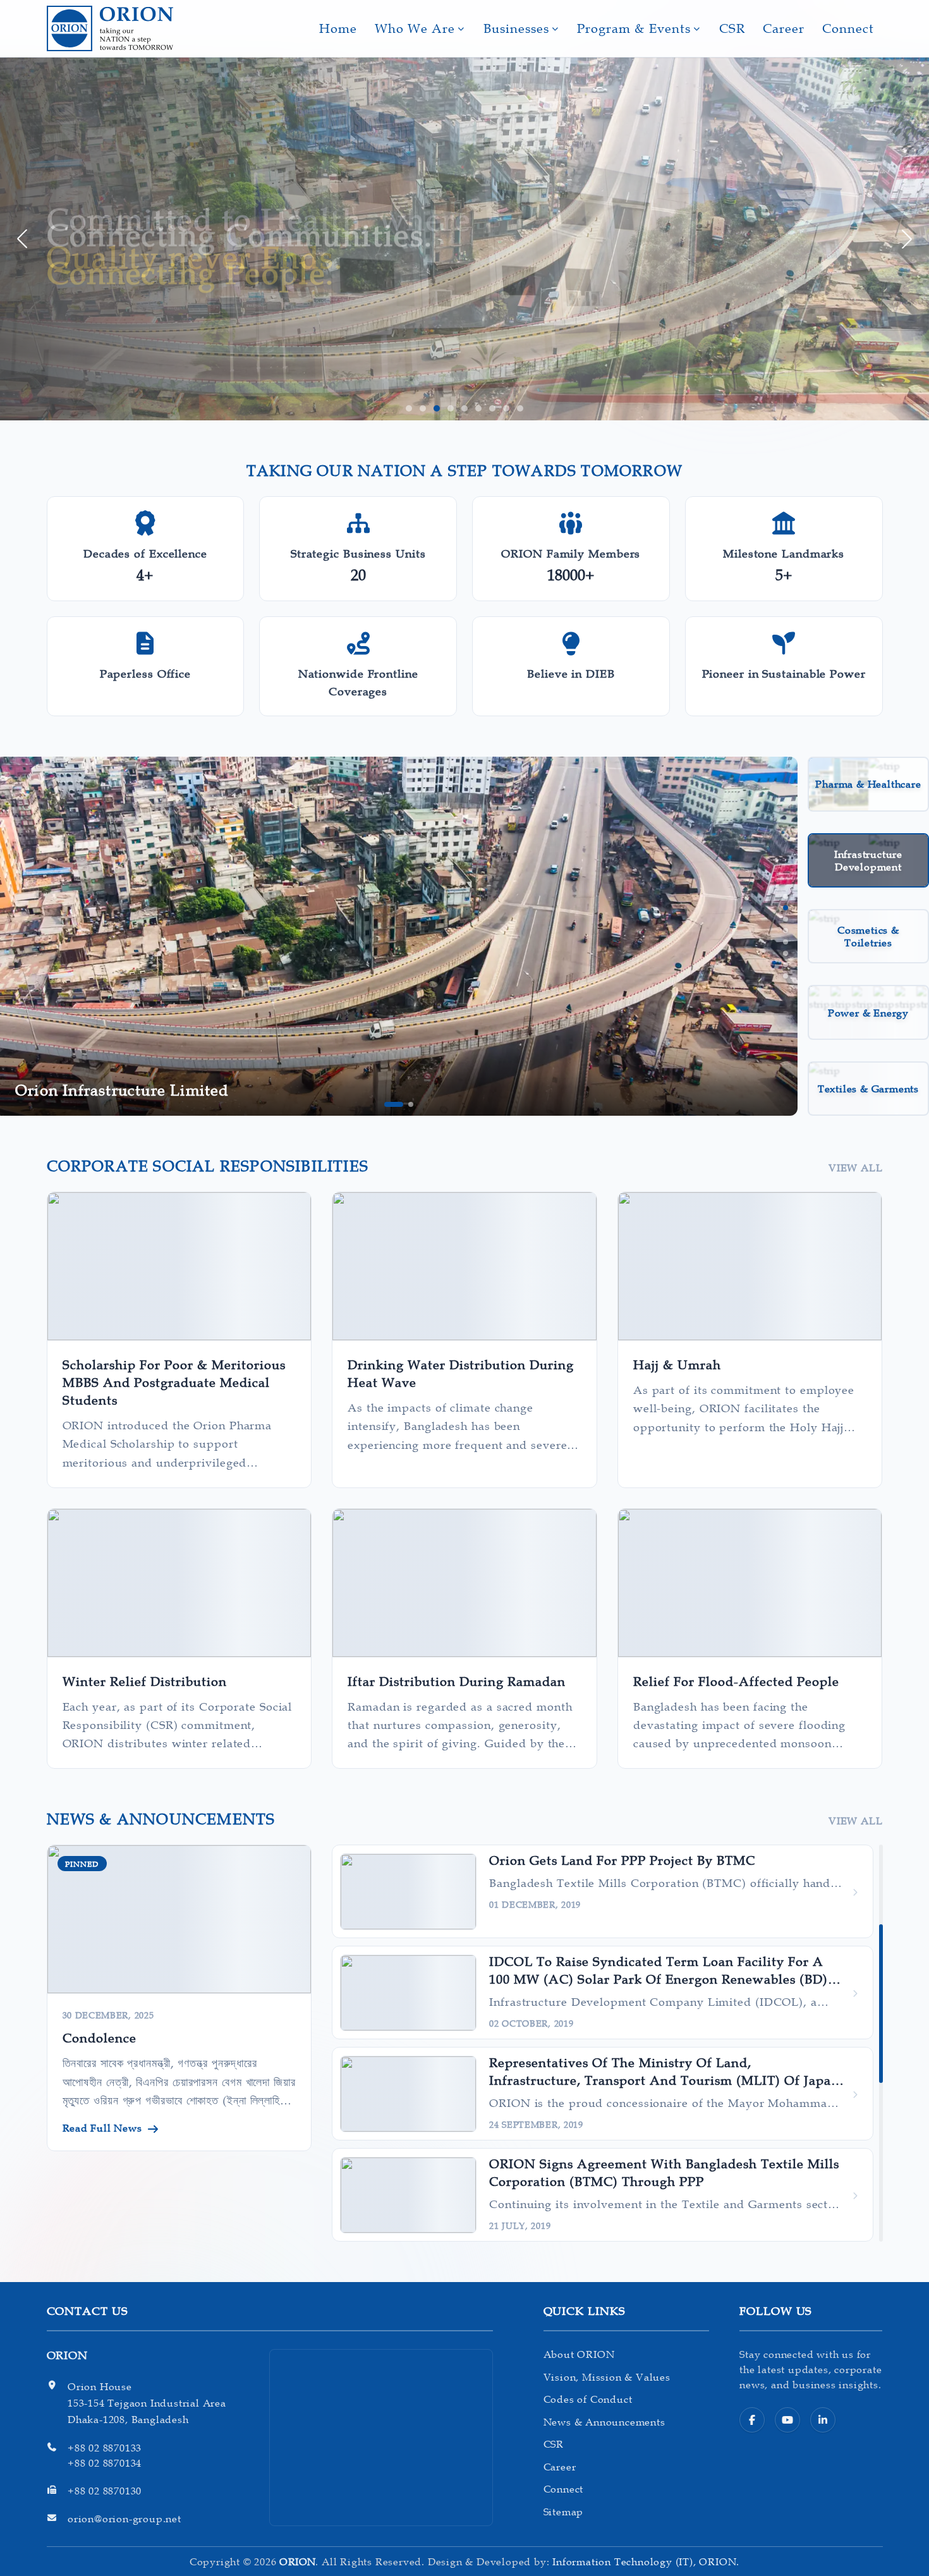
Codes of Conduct (588, 2399)
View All (855, 1168)
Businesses (516, 28)
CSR (732, 28)
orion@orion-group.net (124, 2518)
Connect (848, 28)
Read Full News (102, 2128)
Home (338, 28)
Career (784, 28)
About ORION (579, 2354)
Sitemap (564, 2512)
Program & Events (634, 28)
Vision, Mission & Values (607, 2377)
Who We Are (415, 28)
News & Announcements (604, 2422)
